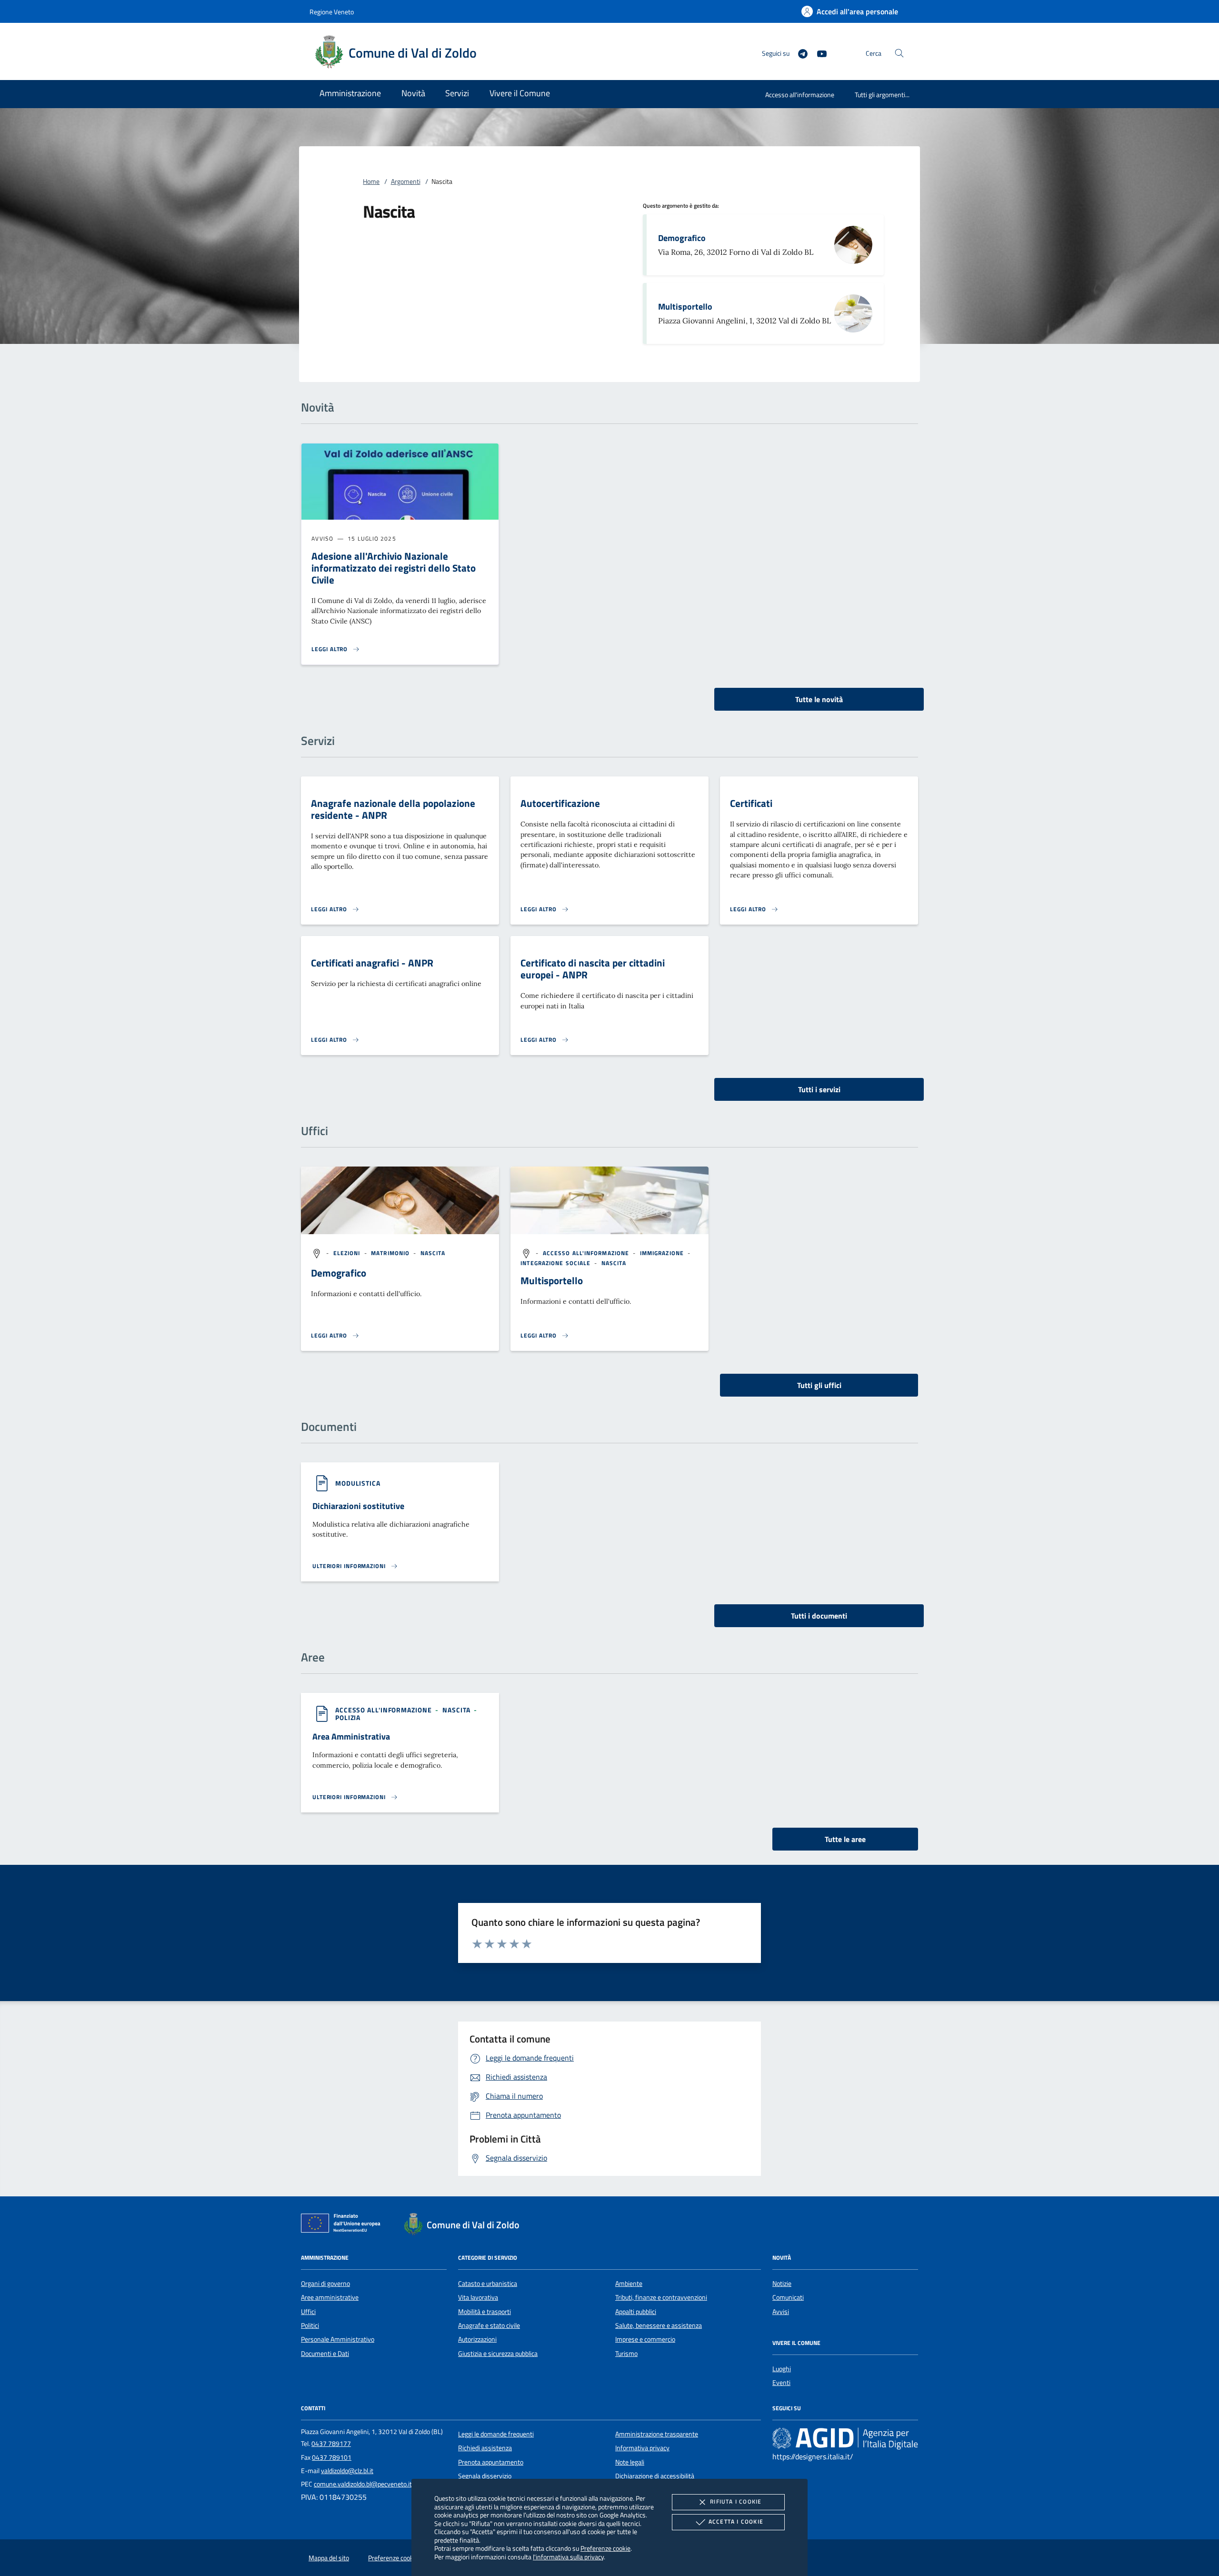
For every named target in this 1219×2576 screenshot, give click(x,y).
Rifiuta (736, 2501)
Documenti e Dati (325, 2354)
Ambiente (629, 2284)
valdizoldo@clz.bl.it (347, 2471)
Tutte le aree (845, 1839)
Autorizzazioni (477, 2339)
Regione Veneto (332, 12)
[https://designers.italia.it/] (845, 2438)
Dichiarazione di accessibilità (655, 2476)
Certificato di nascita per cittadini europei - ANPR (593, 969)
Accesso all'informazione (800, 95)
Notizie (782, 2284)
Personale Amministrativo (338, 2339)
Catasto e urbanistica (488, 2284)
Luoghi (782, 2369)
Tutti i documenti (819, 1616)
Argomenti (406, 181)
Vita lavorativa (478, 2297)
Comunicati (788, 2297)
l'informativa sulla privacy (568, 2557)
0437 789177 (331, 2444)
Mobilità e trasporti (485, 2312)
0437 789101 (332, 2457)
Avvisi (781, 2312)
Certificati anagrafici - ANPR (372, 963)
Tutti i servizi (819, 1089)
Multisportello (685, 307)
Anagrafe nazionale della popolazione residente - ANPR (393, 809)
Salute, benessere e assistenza (659, 2325)
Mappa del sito (329, 2558)
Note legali (630, 2462)
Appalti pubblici (636, 2312)
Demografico (682, 238)
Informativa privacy (642, 2448)
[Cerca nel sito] (899, 53)
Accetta (736, 2521)
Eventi (781, 2383)
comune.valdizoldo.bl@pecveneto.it (363, 2484)
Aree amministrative (330, 2297)
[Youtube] (818, 53)
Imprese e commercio (645, 2339)
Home (371, 181)
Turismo (626, 2354)
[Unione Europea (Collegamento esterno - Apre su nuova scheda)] (343, 2225)
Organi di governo (325, 2284)
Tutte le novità (819, 699)
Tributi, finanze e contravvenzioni (661, 2297)
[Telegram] (799, 53)
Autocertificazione (560, 803)
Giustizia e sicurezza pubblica (498, 2354)
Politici (310, 2325)
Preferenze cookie (605, 2548)
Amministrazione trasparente (657, 2434)
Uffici (308, 2312)
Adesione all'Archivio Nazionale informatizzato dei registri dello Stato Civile (394, 568)
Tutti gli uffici (819, 1385)
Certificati (751, 803)
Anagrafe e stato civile (489, 2325)
